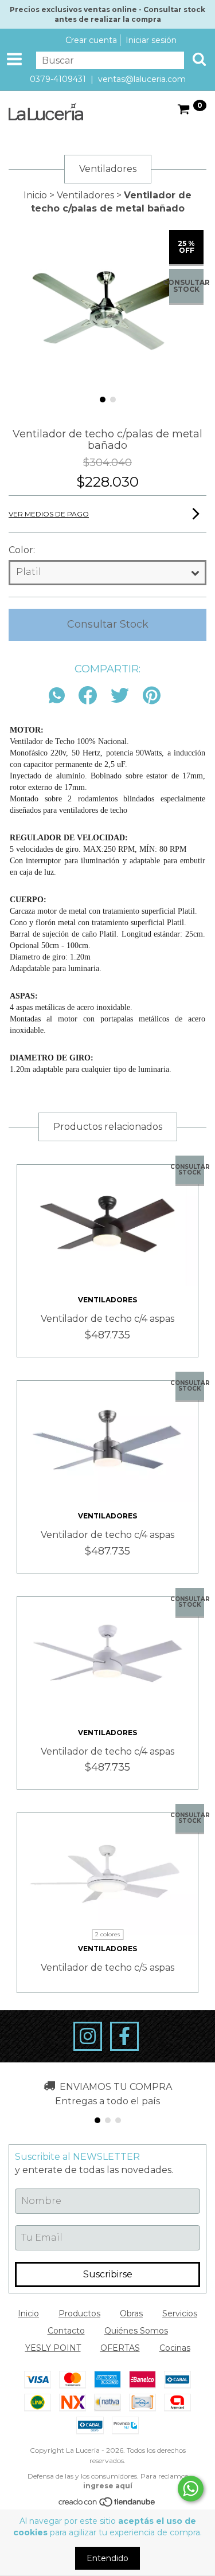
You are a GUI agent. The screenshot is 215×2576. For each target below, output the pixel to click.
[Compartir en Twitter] (120, 696)
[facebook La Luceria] (124, 2037)
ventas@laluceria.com (142, 79)
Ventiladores (85, 195)
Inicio (35, 195)
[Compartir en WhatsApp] (60, 696)
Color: (22, 550)
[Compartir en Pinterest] (152, 696)
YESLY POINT (53, 2348)
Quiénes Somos (136, 2331)
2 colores (107, 1934)
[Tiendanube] (107, 2504)
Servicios (180, 2313)
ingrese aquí (108, 2486)
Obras (131, 2313)
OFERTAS (120, 2348)
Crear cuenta (91, 40)
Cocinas (175, 2348)
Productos (79, 2313)
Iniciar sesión (151, 40)
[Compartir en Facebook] (88, 696)
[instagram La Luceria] (88, 2037)
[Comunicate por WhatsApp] (191, 2489)
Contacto (66, 2331)
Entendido (107, 2558)
